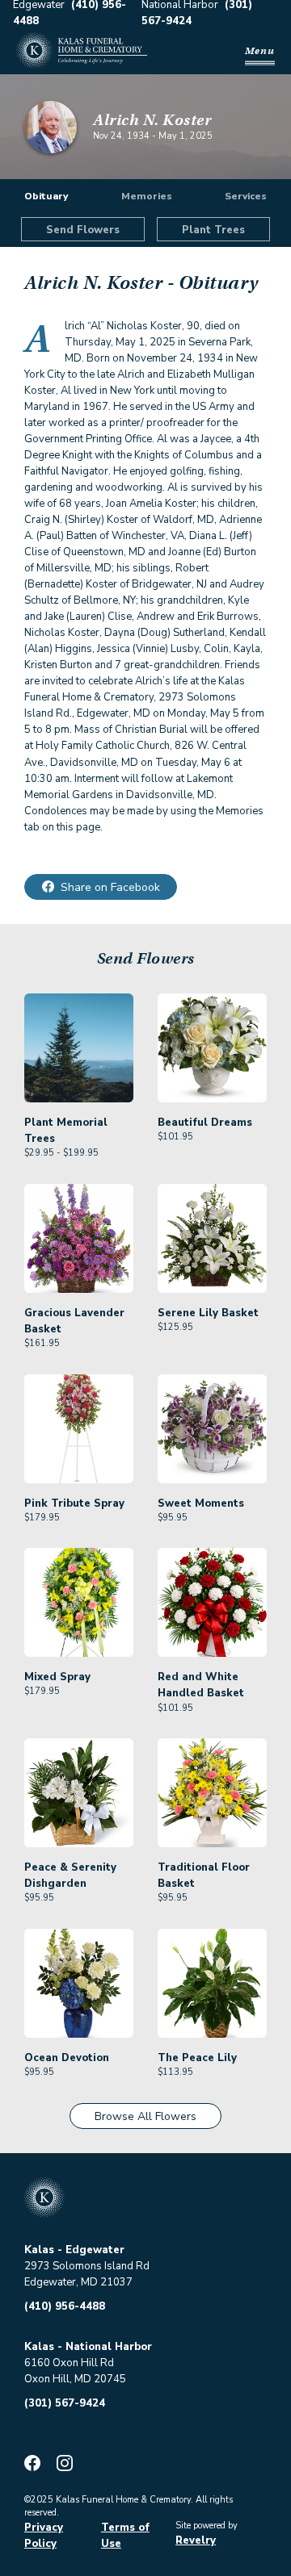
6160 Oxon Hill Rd (69, 2363)
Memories (147, 196)
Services (246, 196)
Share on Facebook (110, 887)
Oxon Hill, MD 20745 (75, 2379)
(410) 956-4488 (65, 2306)
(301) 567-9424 (65, 2403)
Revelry (196, 2540)
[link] (79, 1077)
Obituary (46, 196)
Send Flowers (83, 230)
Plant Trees (213, 230)
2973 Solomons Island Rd (87, 2266)
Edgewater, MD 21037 (78, 2282)
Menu (260, 50)
